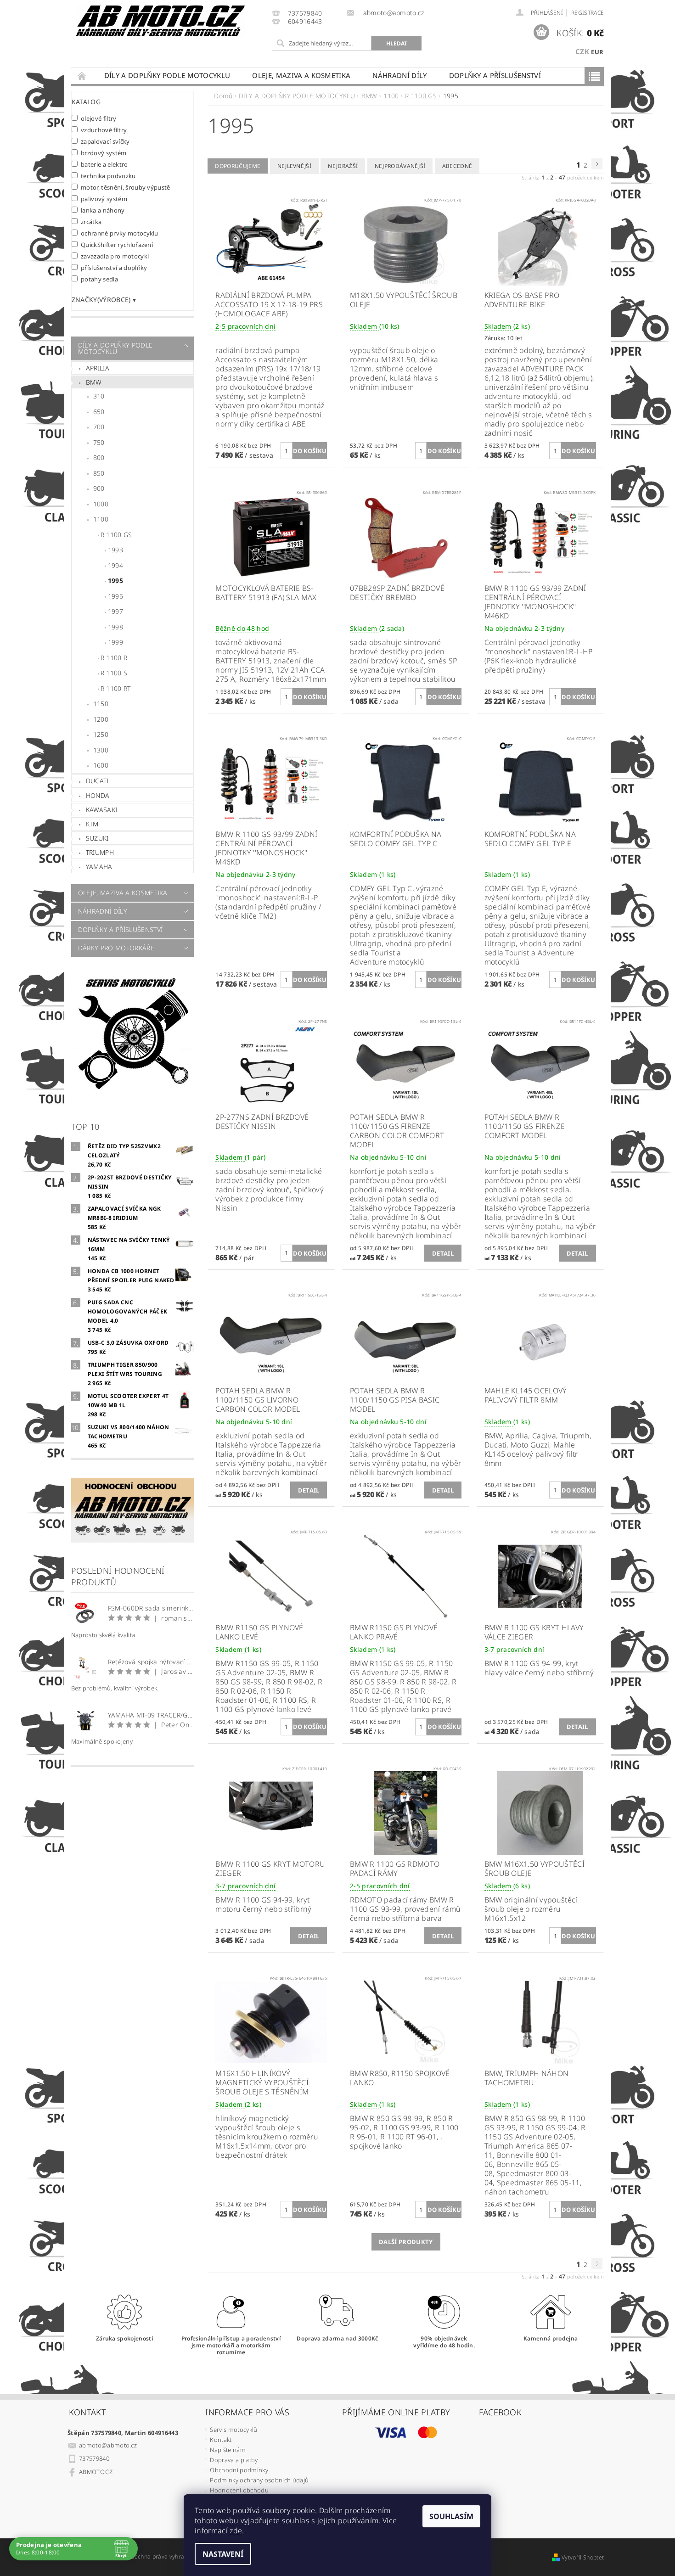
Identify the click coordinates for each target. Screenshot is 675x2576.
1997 (115, 611)
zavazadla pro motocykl (115, 256)
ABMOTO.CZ (96, 2472)
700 (99, 427)
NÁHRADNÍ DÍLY (399, 75)
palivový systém (104, 199)
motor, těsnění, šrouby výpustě (126, 187)
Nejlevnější (295, 166)
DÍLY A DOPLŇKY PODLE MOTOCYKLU (167, 75)
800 (99, 457)
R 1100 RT (116, 688)
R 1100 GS (116, 535)
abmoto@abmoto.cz (108, 2445)
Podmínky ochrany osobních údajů (259, 2480)
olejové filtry (99, 118)
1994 (115, 565)
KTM (92, 824)
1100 (101, 519)
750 (99, 442)
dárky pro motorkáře (116, 948)
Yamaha (99, 867)
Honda (98, 795)
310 (99, 396)
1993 (115, 550)
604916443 (305, 22)
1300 (101, 750)
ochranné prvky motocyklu (120, 233)
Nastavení (223, 2554)
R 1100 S (114, 673)
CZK (582, 51)
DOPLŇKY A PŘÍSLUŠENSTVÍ (495, 75)
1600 (101, 765)
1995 (115, 581)
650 (99, 412)
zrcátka (91, 222)
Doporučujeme (238, 166)
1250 (101, 734)
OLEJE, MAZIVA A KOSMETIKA (301, 75)
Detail (443, 1253)
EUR (597, 52)
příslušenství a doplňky (114, 267)
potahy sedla (99, 279)
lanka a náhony (103, 210)
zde (236, 2531)
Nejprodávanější (400, 166)
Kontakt (221, 2440)
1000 (101, 504)
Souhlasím (451, 2516)
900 (99, 488)
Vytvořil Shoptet (583, 2557)
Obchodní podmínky (239, 2470)
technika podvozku (108, 176)
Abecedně (457, 166)
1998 (115, 627)
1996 (115, 596)
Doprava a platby (234, 2460)
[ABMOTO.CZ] (161, 21)
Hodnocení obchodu (239, 2490)
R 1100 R (114, 658)
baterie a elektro (104, 164)
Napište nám (228, 2450)
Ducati (97, 781)
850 (99, 473)
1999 (115, 642)
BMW (94, 382)
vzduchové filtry (104, 130)
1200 (101, 719)
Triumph (100, 852)
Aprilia (98, 368)
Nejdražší (343, 166)
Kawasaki (102, 810)
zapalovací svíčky (105, 141)
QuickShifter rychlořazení (117, 244)
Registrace (588, 13)
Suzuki (97, 838)
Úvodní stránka (82, 76)
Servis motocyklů (233, 2430)
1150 (101, 704)
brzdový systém (104, 153)
